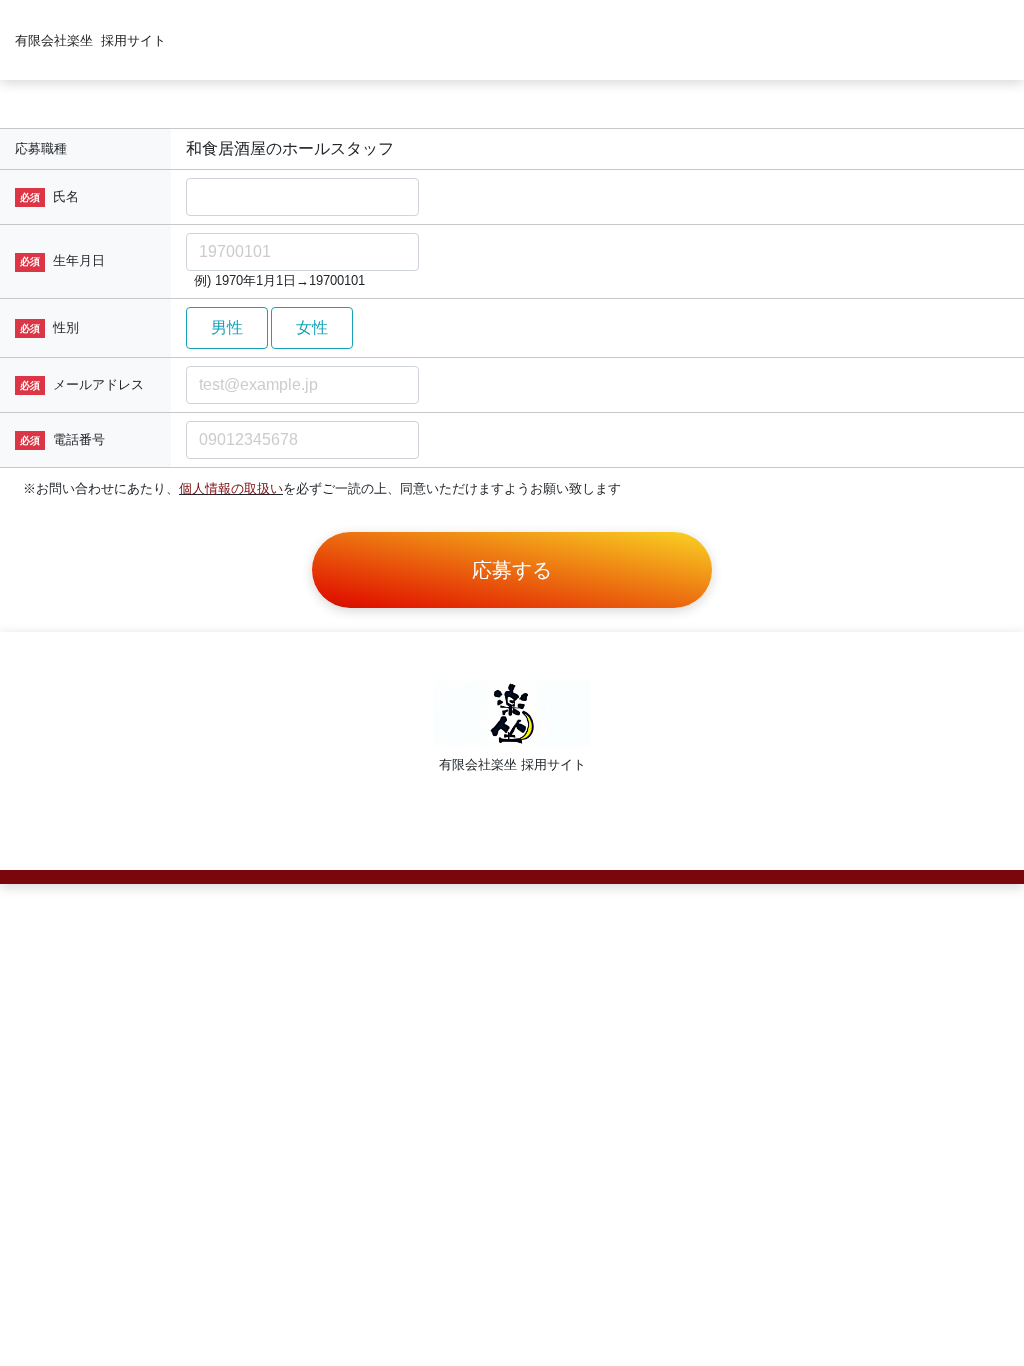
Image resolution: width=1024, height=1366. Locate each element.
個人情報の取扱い (231, 488)
